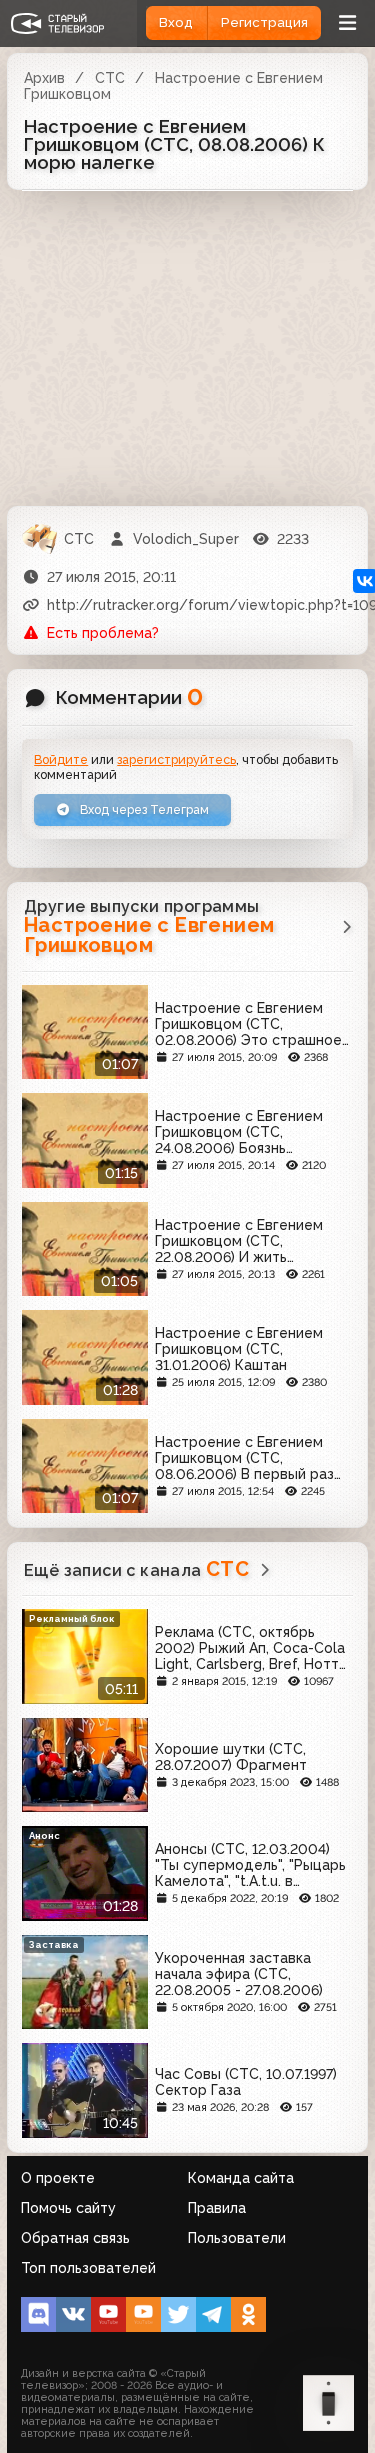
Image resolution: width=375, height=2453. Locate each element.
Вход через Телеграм (143, 809)
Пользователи (237, 2238)
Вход (176, 22)
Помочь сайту (68, 2208)
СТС (110, 78)
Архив (44, 78)
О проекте (58, 2178)
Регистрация (264, 22)
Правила (217, 2208)
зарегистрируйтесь (176, 759)
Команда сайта (241, 2178)
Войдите (61, 759)
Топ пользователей (88, 2268)
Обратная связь (75, 2238)
